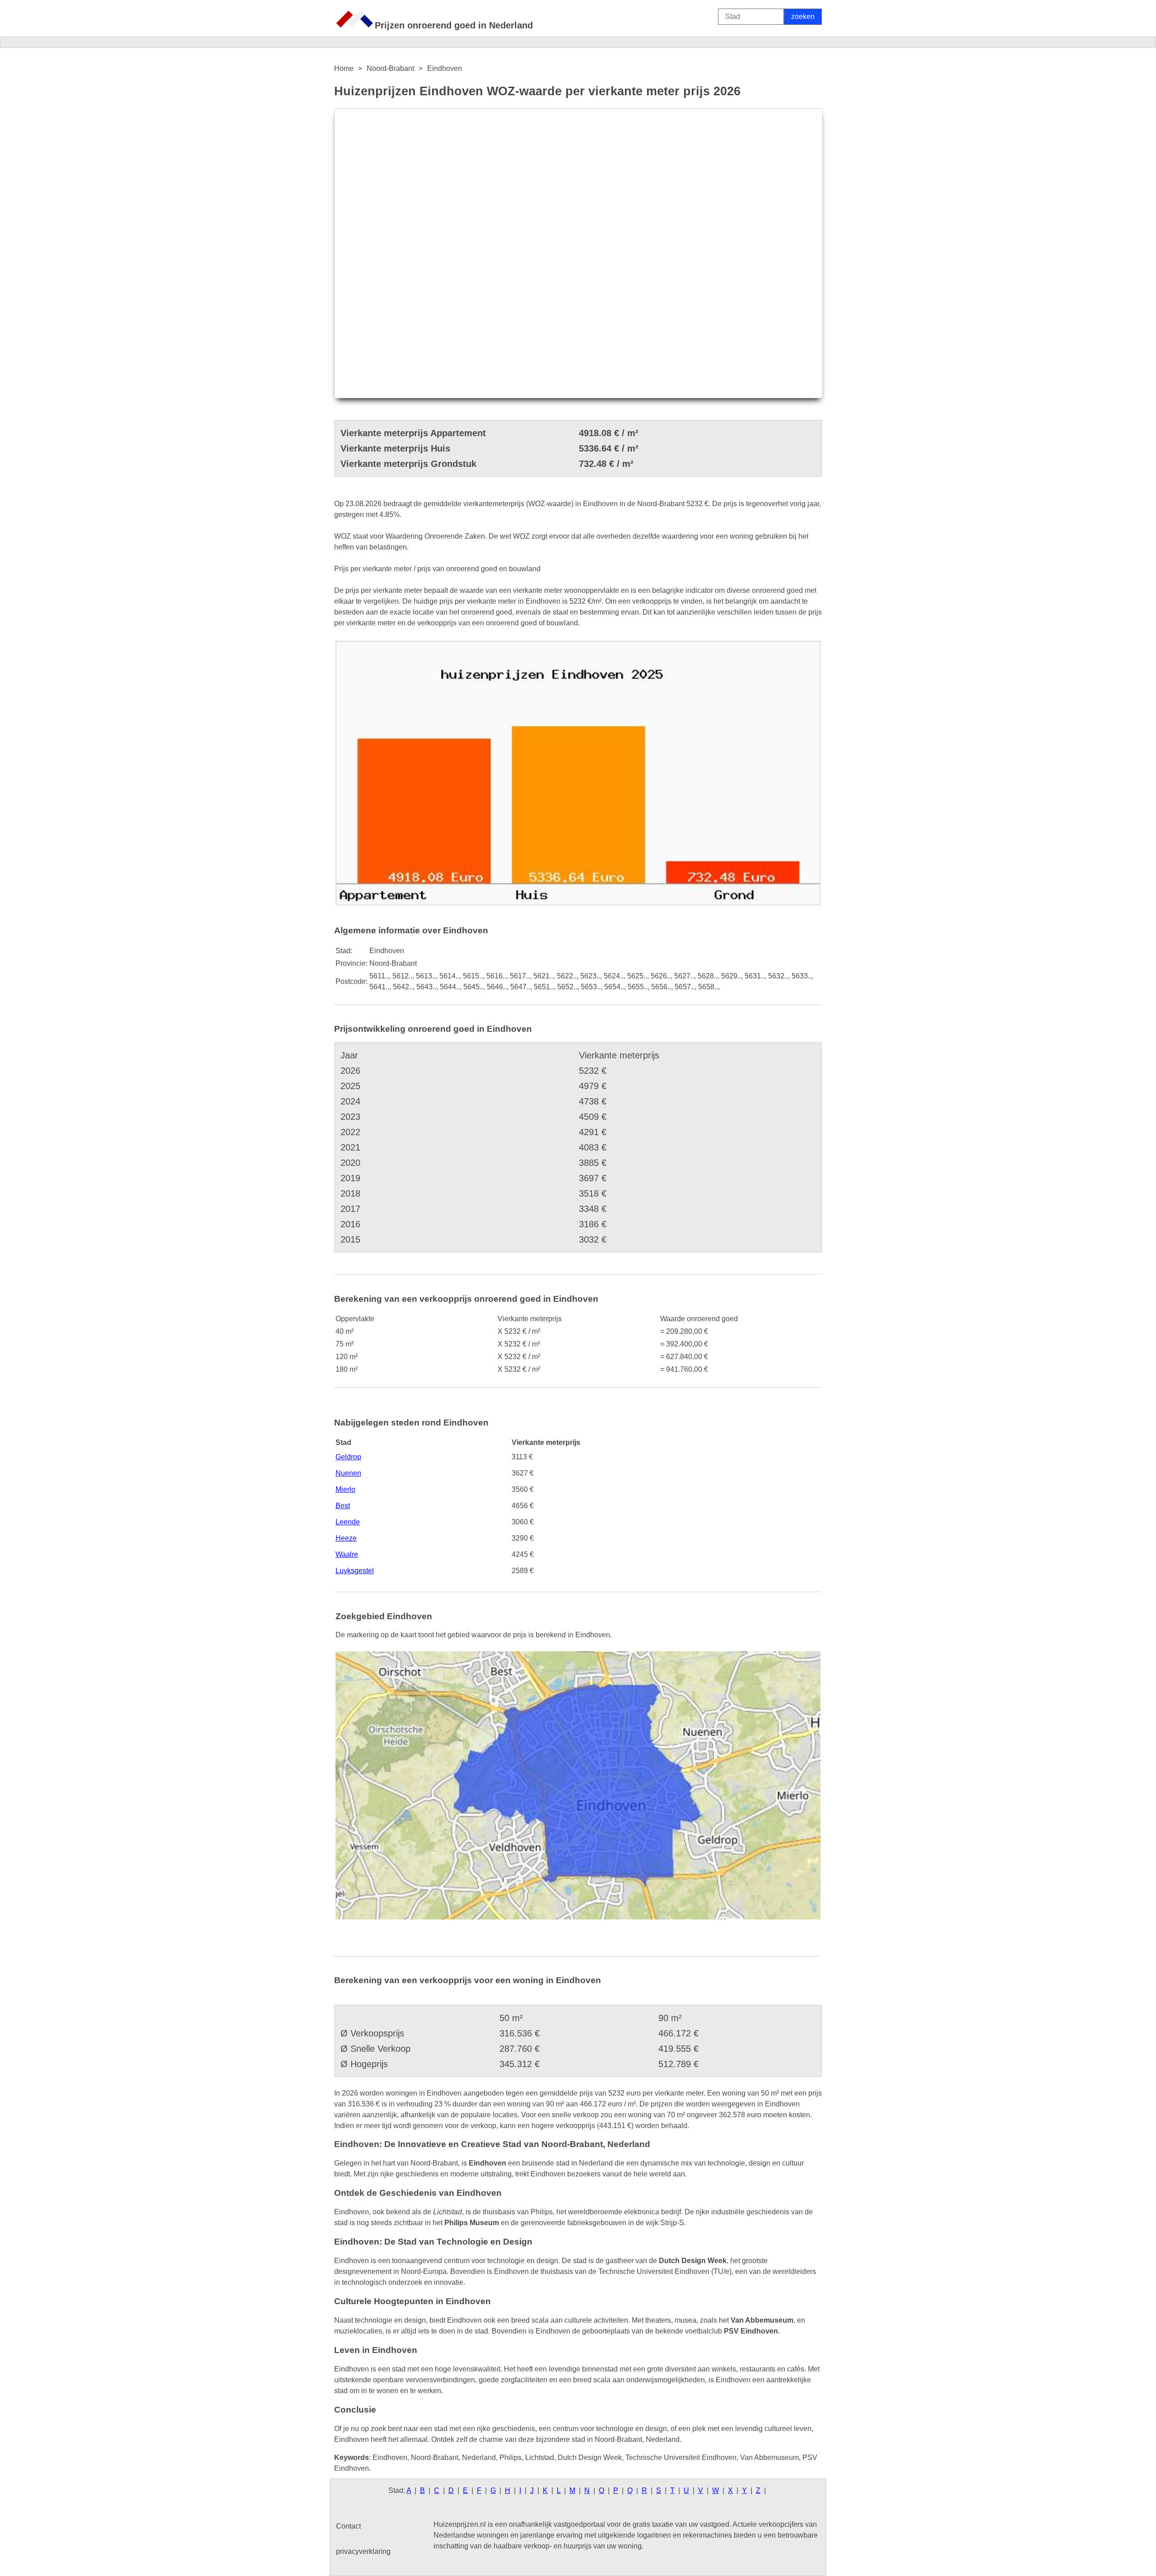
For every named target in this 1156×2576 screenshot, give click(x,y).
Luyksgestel (355, 1571)
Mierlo (345, 1489)
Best (343, 1506)
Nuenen (348, 1473)
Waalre (347, 1554)
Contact (348, 2526)
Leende (348, 1522)
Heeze (346, 1538)
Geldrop (348, 1457)
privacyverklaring (363, 2551)
